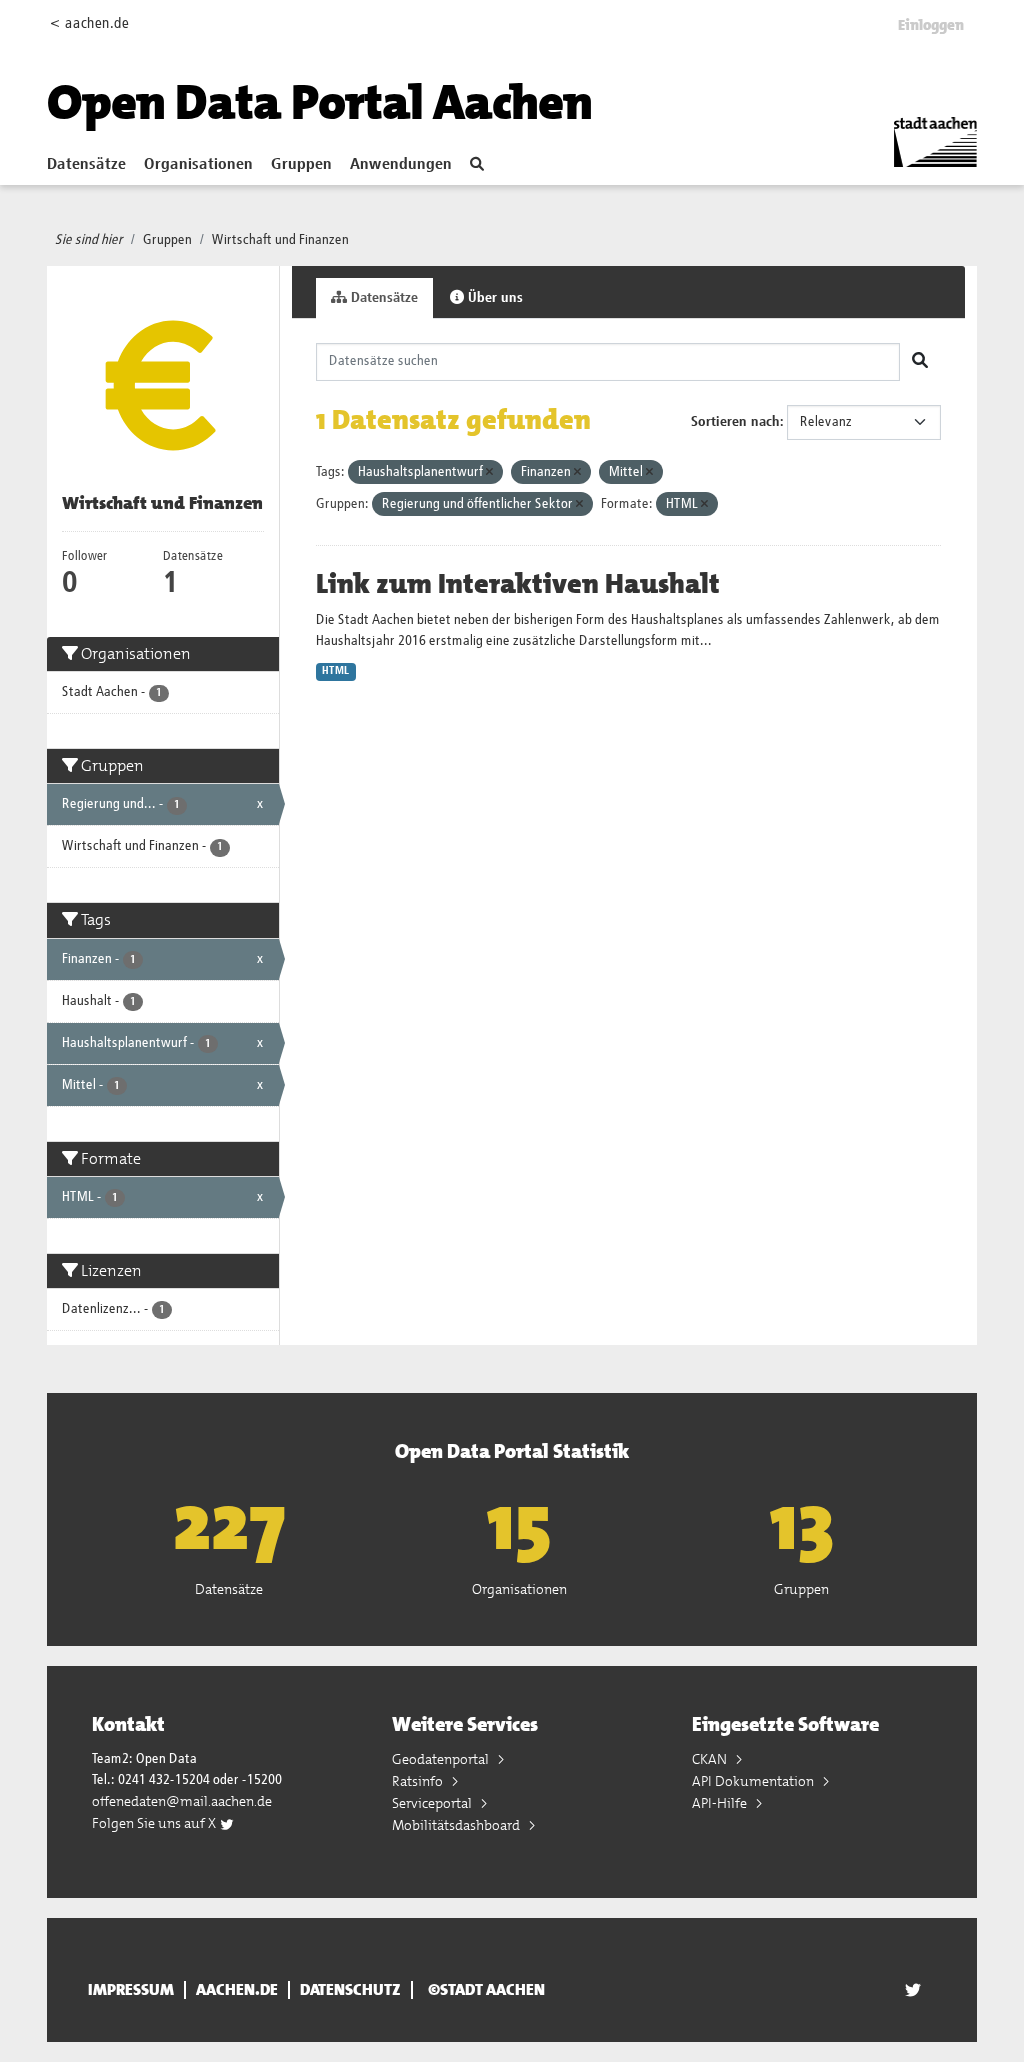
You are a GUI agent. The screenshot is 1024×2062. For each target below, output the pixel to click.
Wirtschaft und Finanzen (280, 240)
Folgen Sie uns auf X (155, 1823)
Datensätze (86, 165)
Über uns (493, 298)
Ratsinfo (419, 1781)
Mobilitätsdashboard (457, 1825)
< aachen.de (89, 23)
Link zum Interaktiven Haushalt (518, 584)
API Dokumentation (754, 1781)
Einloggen (931, 25)
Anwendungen (401, 165)
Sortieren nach (735, 422)
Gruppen (301, 165)
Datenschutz (350, 1990)
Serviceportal (433, 1803)
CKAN (711, 1759)
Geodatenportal (442, 1759)
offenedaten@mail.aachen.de (182, 1801)
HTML (335, 671)
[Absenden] (920, 362)
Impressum (131, 1990)
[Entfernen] (489, 472)
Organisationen (198, 165)
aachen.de (237, 1990)
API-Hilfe (721, 1803)
